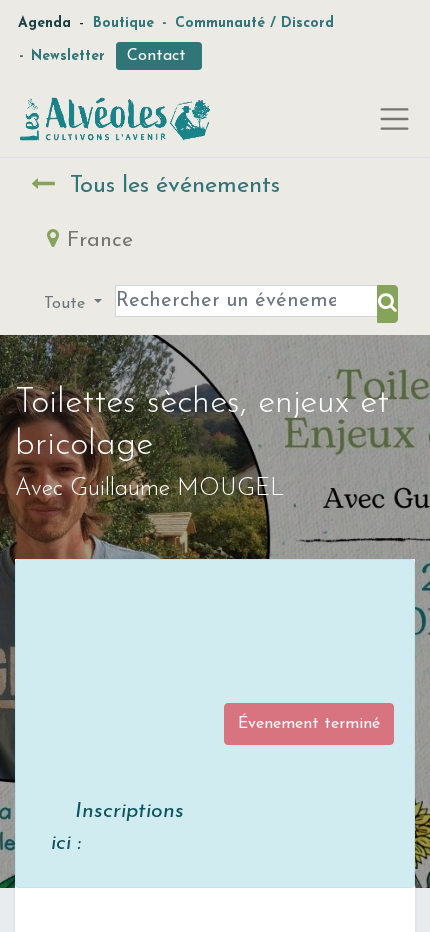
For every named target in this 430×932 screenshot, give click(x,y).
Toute (67, 304)
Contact (159, 56)
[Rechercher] (387, 304)
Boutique (123, 23)
